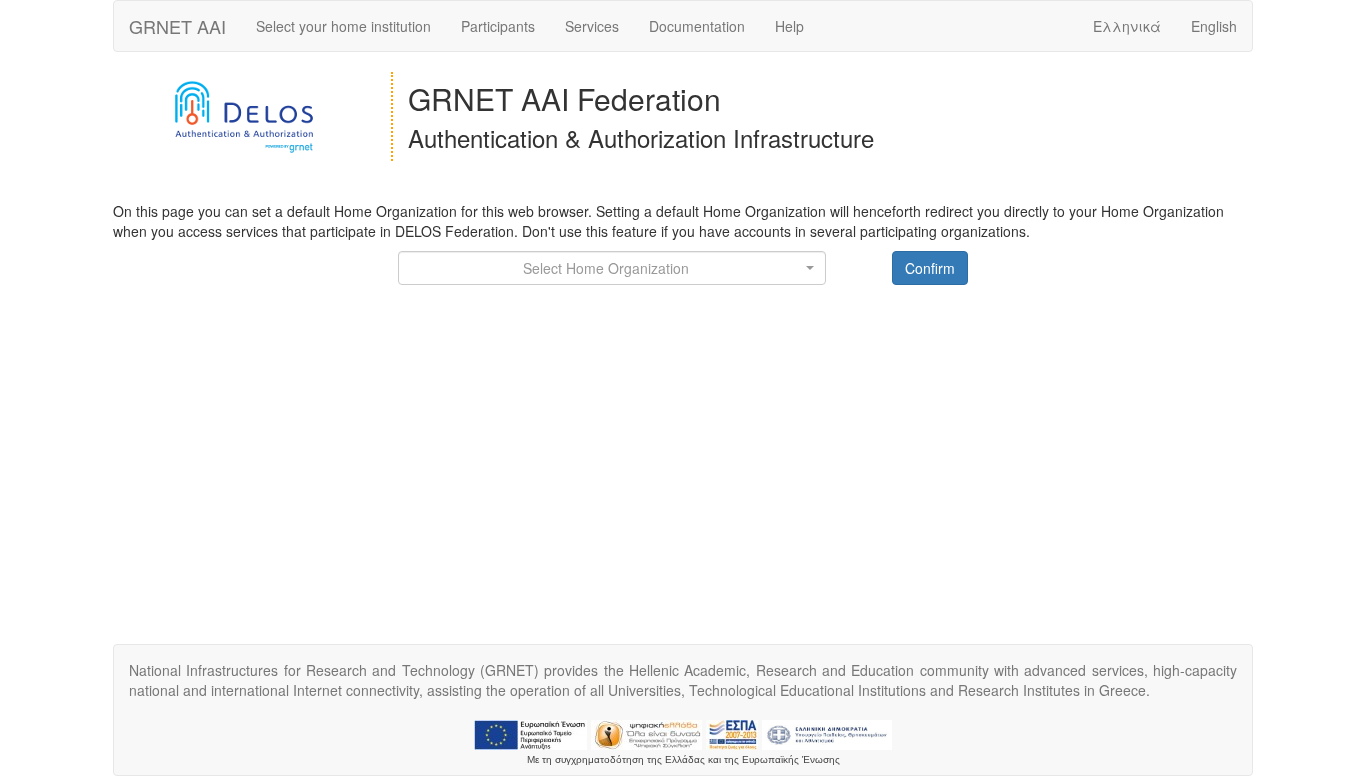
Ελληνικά (1127, 26)
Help (789, 26)
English (1214, 26)
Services (592, 26)
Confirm (930, 268)
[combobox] (612, 268)
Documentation (697, 26)
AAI (177, 26)
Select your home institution (343, 26)
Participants (498, 26)
